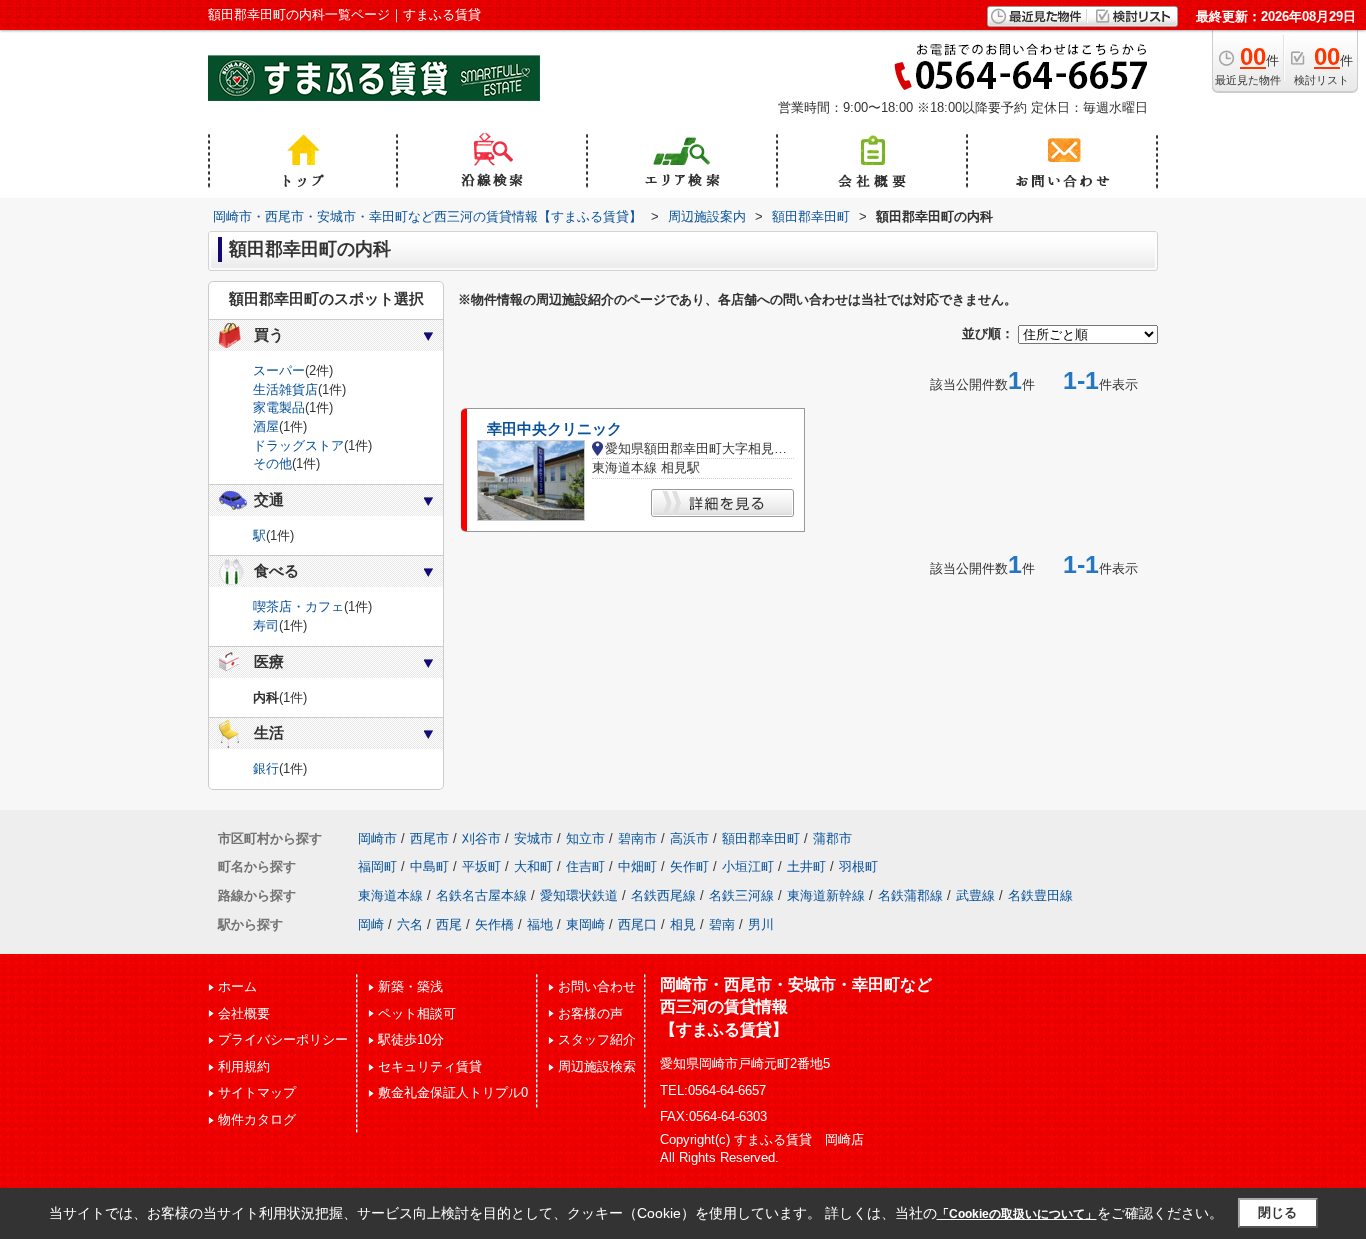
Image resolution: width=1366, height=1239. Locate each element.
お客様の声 (590, 1013)
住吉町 (585, 866)
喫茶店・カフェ (298, 606)
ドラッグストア (298, 445)
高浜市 (689, 838)
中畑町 (637, 866)
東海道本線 (390, 895)
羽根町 (858, 866)
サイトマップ (257, 1092)
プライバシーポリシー (283, 1039)
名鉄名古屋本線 (481, 895)
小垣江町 (748, 866)
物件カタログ (257, 1119)
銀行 (266, 768)
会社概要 (244, 1013)
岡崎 (371, 924)
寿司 (266, 625)
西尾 (449, 924)
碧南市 (637, 838)
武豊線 (975, 895)
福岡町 (377, 866)
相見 (683, 924)
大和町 (533, 866)
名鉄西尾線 (663, 895)
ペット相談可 (417, 1013)
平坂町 (481, 866)
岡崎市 (377, 838)
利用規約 (244, 1066)
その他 (272, 463)
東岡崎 (585, 924)
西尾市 (429, 838)
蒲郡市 (832, 838)
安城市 (533, 838)
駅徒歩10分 (411, 1039)
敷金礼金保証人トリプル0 (453, 1092)
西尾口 (637, 924)
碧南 (722, 924)
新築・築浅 (410, 986)
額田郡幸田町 (761, 838)
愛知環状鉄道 (579, 895)
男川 (761, 924)
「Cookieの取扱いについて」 (1017, 1214)
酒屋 (266, 426)
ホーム (237, 986)
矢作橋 (494, 924)
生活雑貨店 (285, 389)
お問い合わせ (597, 986)
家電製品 (279, 407)
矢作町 (689, 866)
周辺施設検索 (597, 1066)
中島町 (429, 866)
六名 (410, 924)
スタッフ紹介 (597, 1039)
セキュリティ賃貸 (430, 1066)
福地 (540, 924)
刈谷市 (481, 838)
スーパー (279, 370)
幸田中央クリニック (554, 429)
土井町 (806, 866)
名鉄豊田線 (1040, 895)
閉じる (1277, 1212)
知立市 (585, 838)
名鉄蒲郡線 (910, 895)
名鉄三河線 (741, 895)
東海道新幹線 (826, 895)
